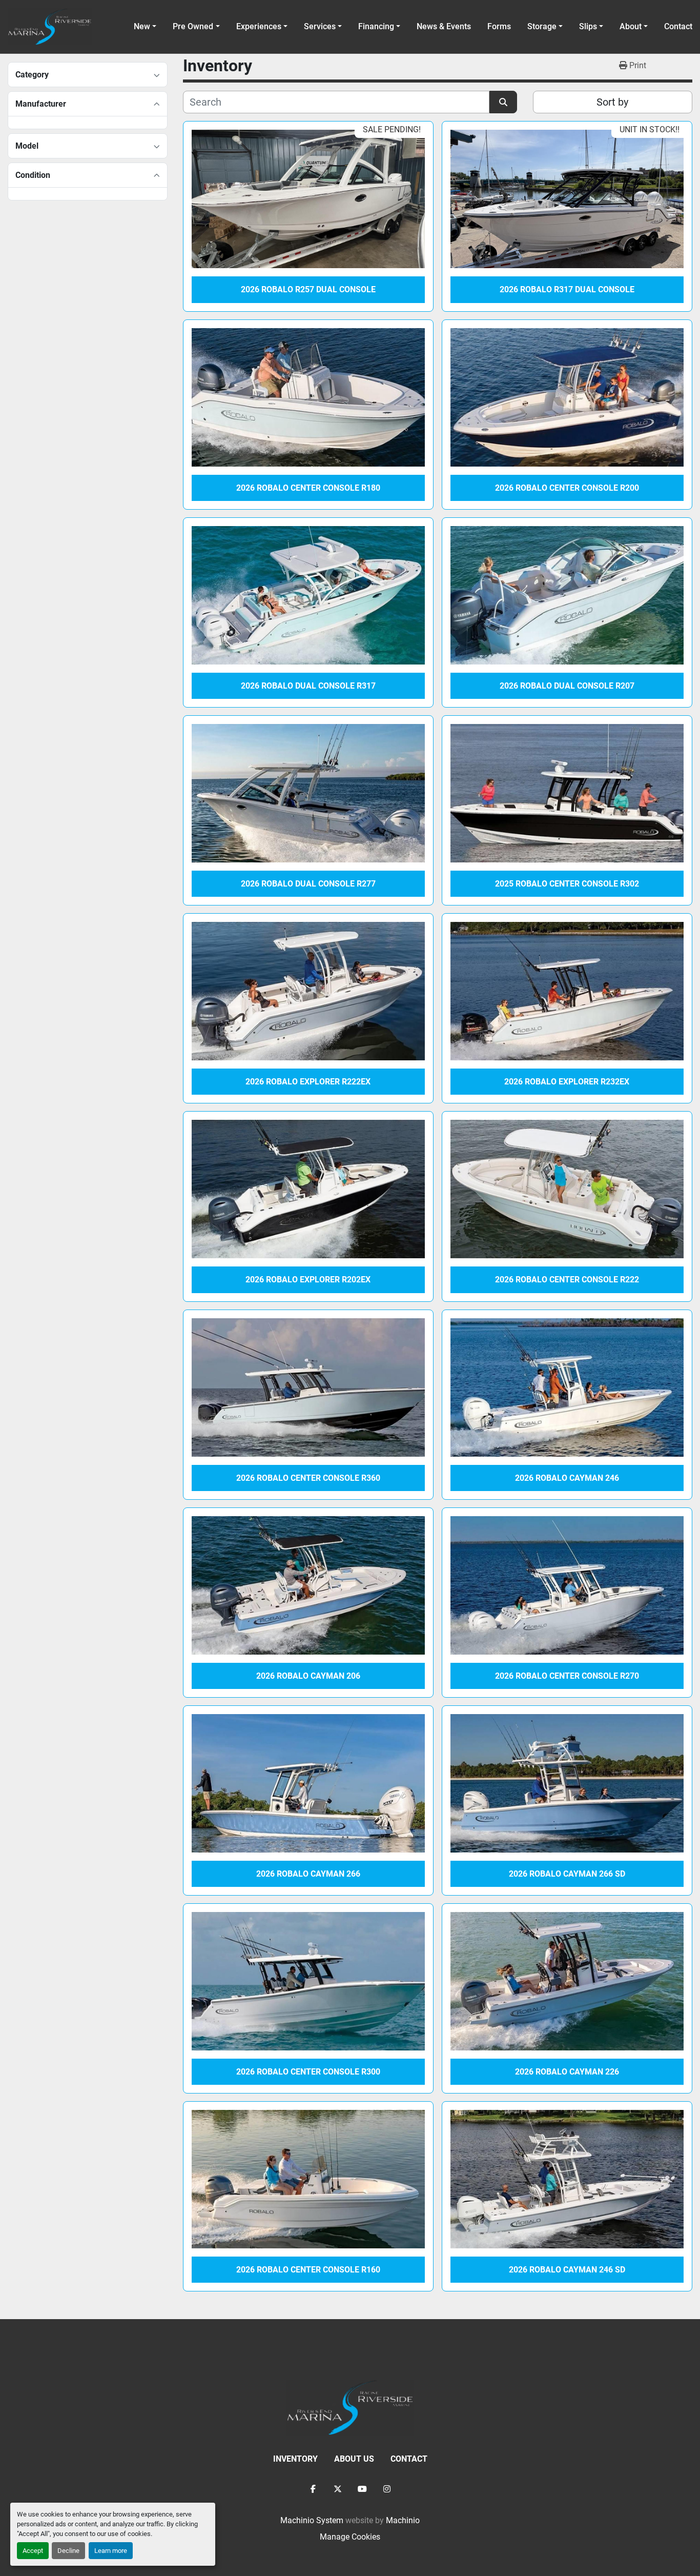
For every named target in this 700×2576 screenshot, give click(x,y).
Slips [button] (588, 26)
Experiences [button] (259, 26)
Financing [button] (376, 26)
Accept (33, 2551)
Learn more (111, 2551)
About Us (354, 2459)
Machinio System (312, 2520)
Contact (678, 26)
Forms (499, 26)
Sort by (612, 102)
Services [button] (320, 26)
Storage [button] (542, 26)
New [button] (142, 26)
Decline (68, 2551)
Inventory (295, 2459)
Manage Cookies (350, 2537)
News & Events (444, 26)
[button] (196, 27)
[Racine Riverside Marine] (350, 2407)
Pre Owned (193, 26)
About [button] (631, 26)
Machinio (403, 2520)
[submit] (503, 102)
